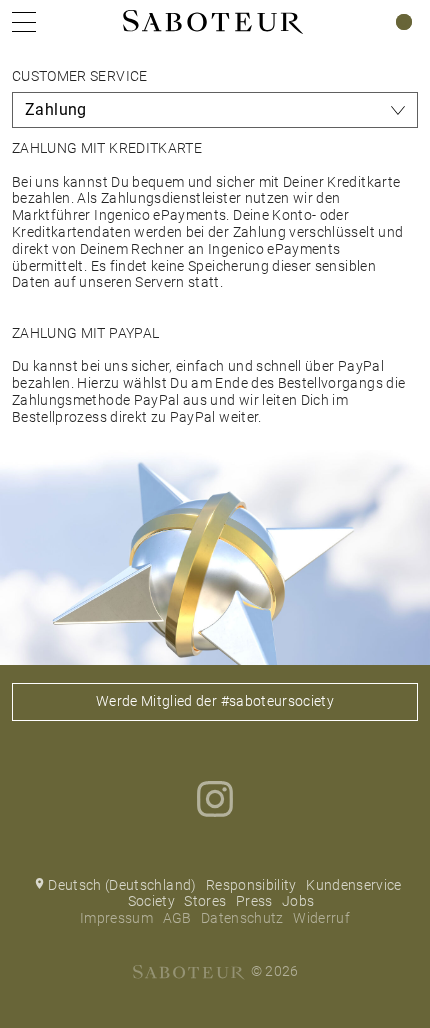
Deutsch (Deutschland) (122, 885)
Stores (205, 901)
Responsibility (251, 885)
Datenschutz (242, 918)
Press (254, 901)
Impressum (116, 918)
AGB (177, 918)
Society (151, 901)
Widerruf (321, 918)
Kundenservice (354, 885)
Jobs (298, 901)
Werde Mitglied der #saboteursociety (215, 701)
